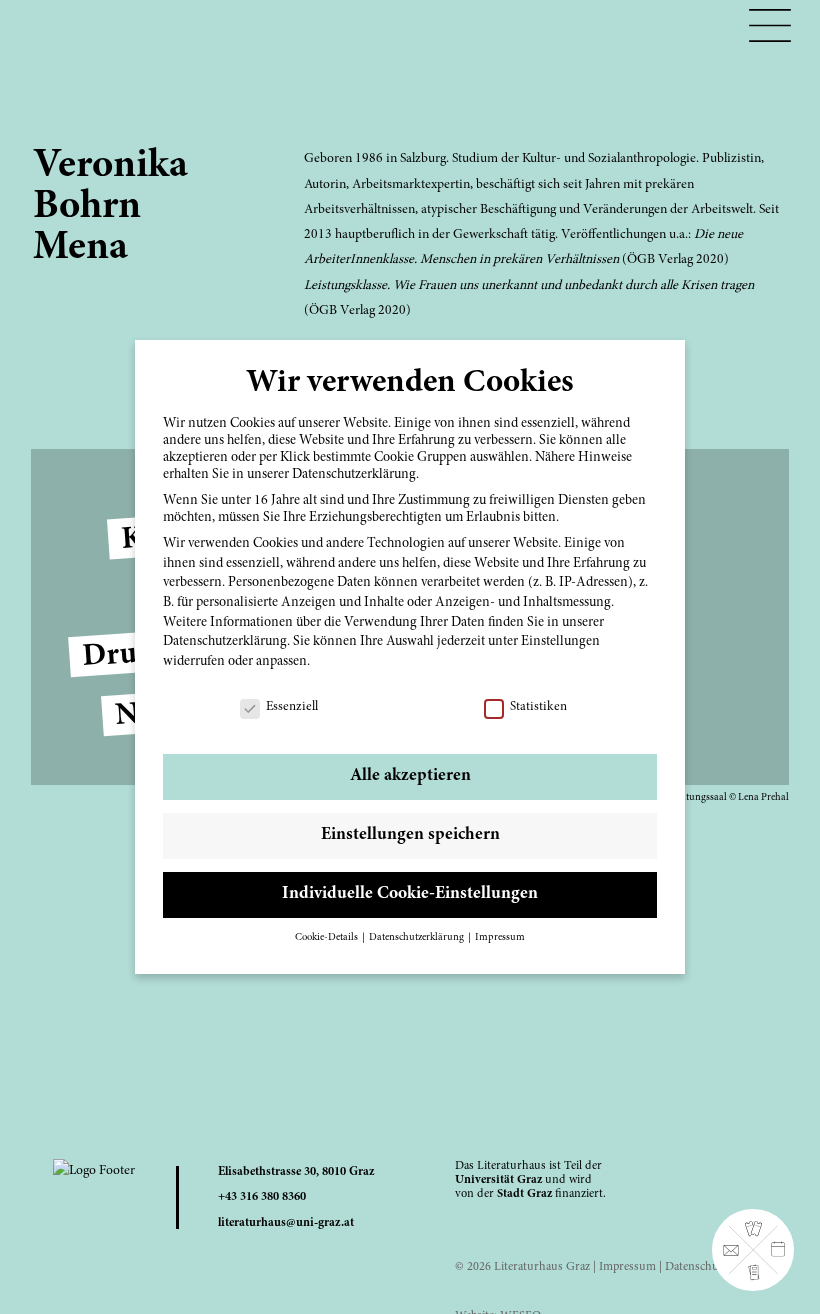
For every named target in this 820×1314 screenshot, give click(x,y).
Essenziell (292, 707)
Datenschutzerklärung (225, 642)
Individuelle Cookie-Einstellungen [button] (410, 894)
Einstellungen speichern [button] (410, 835)
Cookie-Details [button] (327, 937)
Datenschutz (696, 1267)
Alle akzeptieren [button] (410, 776)
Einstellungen (560, 642)
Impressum (627, 1267)
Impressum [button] (500, 937)
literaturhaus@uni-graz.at (286, 1223)
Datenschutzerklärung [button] (417, 937)
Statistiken (538, 707)
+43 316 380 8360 (262, 1197)
